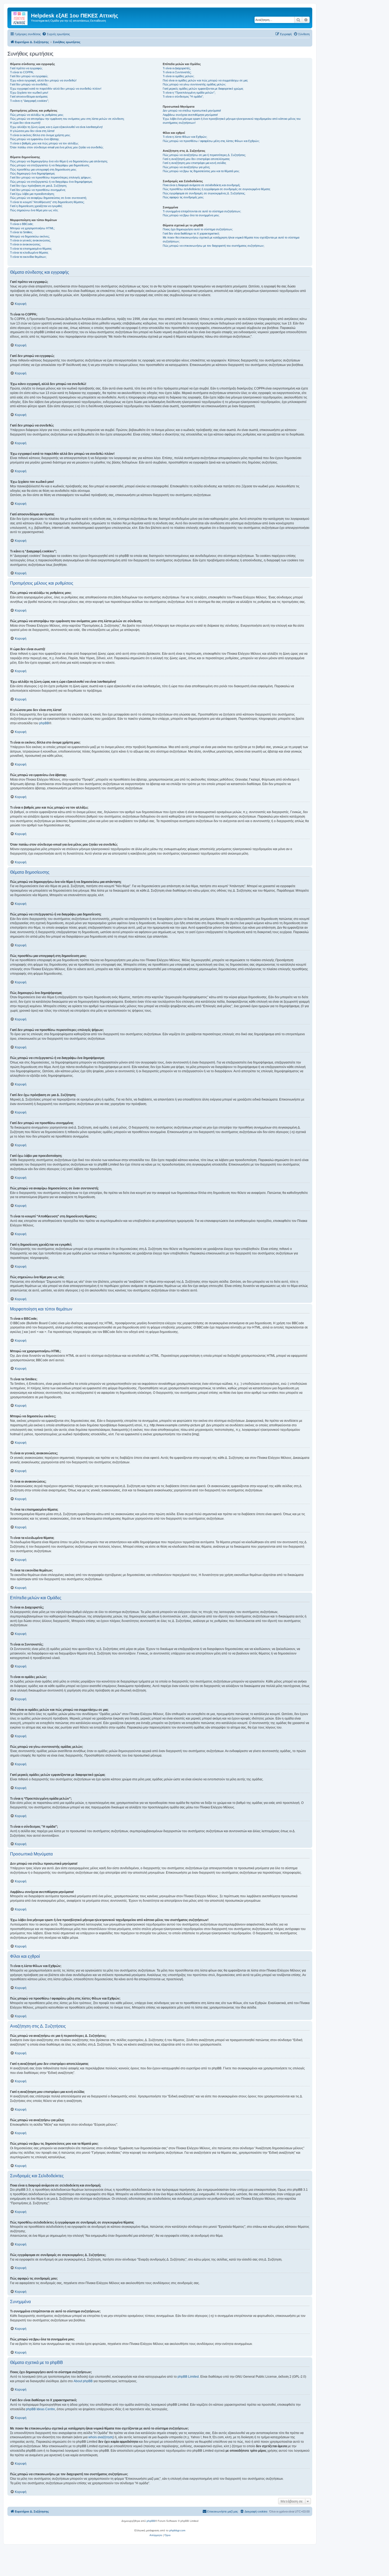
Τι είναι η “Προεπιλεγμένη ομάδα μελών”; (189, 93)
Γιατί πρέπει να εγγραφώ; (26, 68)
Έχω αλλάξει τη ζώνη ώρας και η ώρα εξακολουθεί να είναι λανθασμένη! (56, 127)
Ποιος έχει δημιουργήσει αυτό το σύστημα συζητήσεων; (198, 229)
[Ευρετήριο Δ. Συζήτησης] (20, 17)
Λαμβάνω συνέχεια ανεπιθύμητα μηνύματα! (190, 115)
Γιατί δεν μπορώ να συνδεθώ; (29, 84)
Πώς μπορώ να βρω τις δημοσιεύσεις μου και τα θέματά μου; (201, 171)
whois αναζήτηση (101, 2437)
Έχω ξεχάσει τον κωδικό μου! (29, 93)
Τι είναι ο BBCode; (22, 224)
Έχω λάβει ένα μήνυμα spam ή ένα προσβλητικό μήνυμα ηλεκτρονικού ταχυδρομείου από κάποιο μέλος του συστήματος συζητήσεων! (232, 121)
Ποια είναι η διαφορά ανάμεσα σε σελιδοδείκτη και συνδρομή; (202, 185)
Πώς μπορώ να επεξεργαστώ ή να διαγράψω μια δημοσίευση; (50, 165)
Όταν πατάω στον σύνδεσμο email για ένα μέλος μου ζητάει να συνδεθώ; (57, 147)
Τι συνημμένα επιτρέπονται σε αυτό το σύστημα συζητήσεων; (202, 211)
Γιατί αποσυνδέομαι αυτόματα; (29, 97)
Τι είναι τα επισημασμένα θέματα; (31, 249)
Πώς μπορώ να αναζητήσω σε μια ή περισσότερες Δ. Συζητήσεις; (204, 155)
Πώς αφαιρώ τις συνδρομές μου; (183, 197)
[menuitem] (56, 34)
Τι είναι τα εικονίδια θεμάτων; (28, 257)
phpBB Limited (188, 2377)
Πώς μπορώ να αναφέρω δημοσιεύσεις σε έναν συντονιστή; (48, 198)
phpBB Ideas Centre (40, 2409)
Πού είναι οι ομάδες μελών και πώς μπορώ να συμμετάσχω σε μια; (205, 80)
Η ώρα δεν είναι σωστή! (25, 123)
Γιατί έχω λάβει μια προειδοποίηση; (32, 194)
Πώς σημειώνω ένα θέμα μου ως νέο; (34, 210)
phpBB (44, 723)
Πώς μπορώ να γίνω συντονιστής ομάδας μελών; (194, 84)
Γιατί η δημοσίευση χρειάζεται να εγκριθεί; (36, 206)
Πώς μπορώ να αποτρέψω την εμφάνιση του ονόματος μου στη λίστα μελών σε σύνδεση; (67, 119)
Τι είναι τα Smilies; (21, 232)
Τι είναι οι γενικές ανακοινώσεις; (30, 240)
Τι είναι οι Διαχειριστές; (177, 68)
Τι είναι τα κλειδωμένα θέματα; (29, 253)
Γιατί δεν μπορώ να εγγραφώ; (29, 76)
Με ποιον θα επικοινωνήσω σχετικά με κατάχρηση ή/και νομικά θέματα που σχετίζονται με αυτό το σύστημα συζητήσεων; (231, 239)
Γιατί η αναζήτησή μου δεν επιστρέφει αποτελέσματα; (196, 159)
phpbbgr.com (177, 2530)
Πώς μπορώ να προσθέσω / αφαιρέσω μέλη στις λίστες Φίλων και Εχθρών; (211, 141)
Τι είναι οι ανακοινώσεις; (25, 244)
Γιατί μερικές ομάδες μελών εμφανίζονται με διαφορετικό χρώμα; (203, 89)
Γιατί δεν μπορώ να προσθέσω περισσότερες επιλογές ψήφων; (51, 177)
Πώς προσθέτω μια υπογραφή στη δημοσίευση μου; (43, 169)
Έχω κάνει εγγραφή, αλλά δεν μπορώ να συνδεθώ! (43, 80)
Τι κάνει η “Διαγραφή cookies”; (30, 101)
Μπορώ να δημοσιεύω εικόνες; (30, 236)
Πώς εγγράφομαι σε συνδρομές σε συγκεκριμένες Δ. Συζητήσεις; (204, 193)
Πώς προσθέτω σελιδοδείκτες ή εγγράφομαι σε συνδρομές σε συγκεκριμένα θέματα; (217, 189)
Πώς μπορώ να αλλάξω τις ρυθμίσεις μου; (37, 115)
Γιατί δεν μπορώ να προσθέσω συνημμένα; (38, 190)
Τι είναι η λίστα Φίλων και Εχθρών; (185, 137)
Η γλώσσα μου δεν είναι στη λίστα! (32, 131)
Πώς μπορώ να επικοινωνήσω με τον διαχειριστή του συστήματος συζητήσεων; (214, 246)
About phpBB (83, 2381)
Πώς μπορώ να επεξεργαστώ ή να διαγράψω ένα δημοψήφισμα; (51, 182)
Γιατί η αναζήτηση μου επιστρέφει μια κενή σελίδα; (195, 163)
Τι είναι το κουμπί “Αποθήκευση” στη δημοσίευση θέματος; (47, 202)
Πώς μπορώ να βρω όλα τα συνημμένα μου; (191, 215)
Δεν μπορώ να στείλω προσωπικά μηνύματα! (192, 111)
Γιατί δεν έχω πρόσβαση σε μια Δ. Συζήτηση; (39, 186)
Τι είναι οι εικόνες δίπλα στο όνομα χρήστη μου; (40, 135)
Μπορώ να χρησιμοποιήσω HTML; (32, 228)
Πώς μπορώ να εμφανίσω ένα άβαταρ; (35, 139)
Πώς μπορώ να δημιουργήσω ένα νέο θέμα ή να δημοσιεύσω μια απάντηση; (59, 161)
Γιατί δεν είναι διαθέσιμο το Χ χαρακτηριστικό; (191, 233)
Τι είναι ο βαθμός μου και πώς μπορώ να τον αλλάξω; (44, 143)
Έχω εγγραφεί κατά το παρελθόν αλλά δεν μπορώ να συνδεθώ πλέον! (56, 89)
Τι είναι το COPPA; (22, 72)
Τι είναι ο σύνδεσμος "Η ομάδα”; (183, 97)
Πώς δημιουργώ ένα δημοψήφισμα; (33, 173)
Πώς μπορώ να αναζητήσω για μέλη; (186, 167)
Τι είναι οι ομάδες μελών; (178, 76)
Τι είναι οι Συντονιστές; (177, 72)
